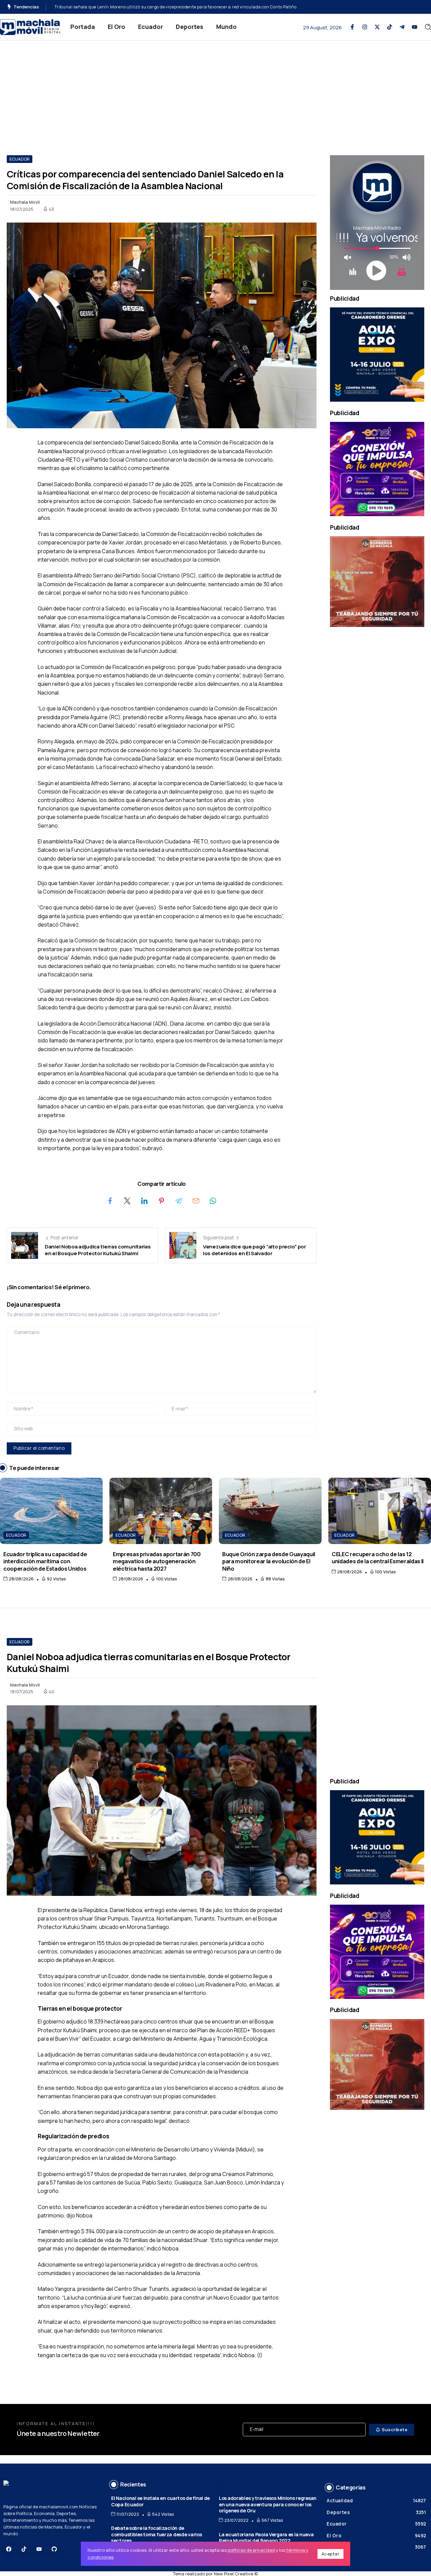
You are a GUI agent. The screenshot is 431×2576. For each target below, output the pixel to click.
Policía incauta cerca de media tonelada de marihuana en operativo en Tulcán (135, 7)
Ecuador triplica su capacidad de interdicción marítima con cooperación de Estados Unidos (45, 1561)
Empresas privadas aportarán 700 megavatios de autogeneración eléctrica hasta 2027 (157, 1561)
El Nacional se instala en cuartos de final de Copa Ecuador (160, 2501)
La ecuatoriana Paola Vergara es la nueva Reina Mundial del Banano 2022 (266, 2538)
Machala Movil (25, 202)
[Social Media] (352, 27)
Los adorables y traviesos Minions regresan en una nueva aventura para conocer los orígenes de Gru (268, 2504)
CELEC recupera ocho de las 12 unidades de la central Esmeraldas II (378, 1558)
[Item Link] (51, 1511)
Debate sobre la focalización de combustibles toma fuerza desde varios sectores (156, 2534)
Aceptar (331, 2554)
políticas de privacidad (251, 2550)
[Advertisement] (215, 91)
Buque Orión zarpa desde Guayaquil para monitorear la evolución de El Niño (269, 1561)
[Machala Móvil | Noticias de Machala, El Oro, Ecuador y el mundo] (30, 26)
